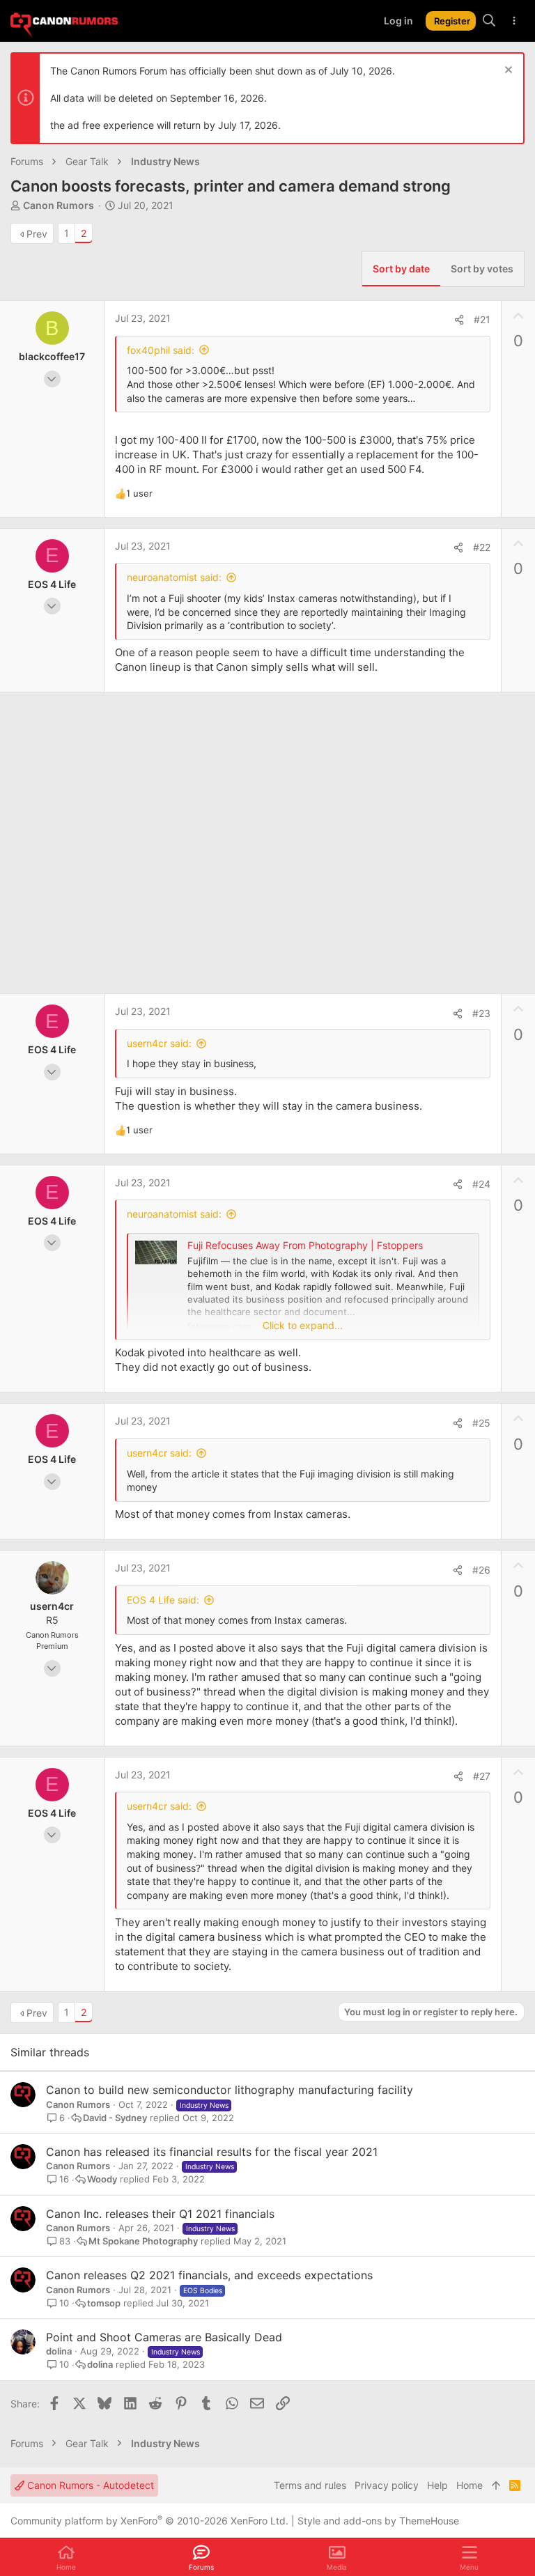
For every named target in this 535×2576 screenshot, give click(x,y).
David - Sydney (115, 2118)
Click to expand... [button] (303, 1325)
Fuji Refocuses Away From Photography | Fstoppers (305, 1245)
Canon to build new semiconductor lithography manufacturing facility (230, 2090)
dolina (59, 2351)
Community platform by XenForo (149, 2521)
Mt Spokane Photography (143, 2241)
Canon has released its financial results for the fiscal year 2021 (212, 2152)
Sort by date (401, 269)
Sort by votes (482, 269)
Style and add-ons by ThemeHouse (378, 2521)
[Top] (496, 2485)
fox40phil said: (161, 350)
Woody (102, 2179)
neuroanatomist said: (174, 577)
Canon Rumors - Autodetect (89, 2485)
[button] (469, 2557)
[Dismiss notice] (507, 71)
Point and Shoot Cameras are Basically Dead (164, 2337)
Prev (37, 234)
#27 (482, 1776)
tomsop (104, 2303)
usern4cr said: (159, 1043)
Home (470, 2485)
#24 (481, 1184)
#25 (481, 1423)
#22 (482, 547)
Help (437, 2485)
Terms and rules (310, 2485)
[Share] (459, 320)
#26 (481, 1570)
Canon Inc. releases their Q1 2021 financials (160, 2214)
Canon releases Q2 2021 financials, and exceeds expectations (209, 2275)
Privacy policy (387, 2485)
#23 (481, 1013)
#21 (482, 319)
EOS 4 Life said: (163, 1600)
